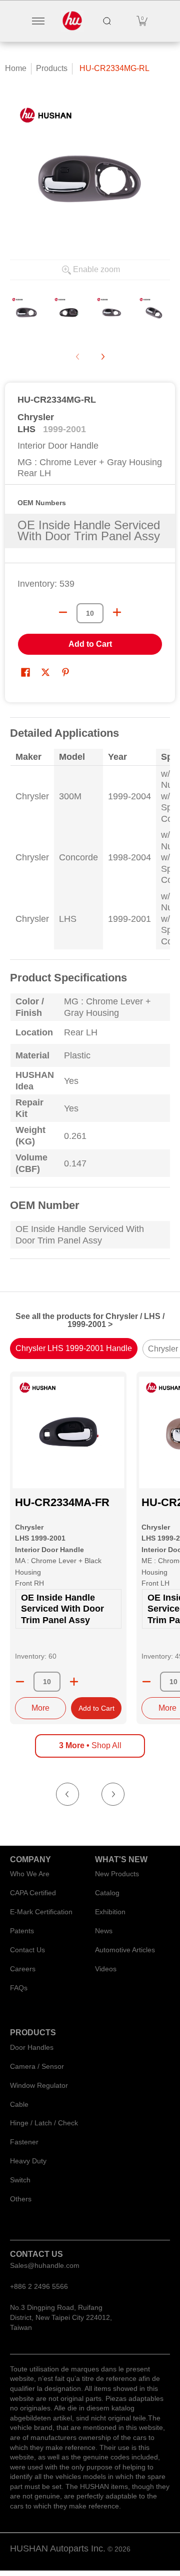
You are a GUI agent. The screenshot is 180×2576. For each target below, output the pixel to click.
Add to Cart (90, 644)
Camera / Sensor (37, 2066)
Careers (23, 1969)
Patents (22, 1931)
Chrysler (36, 417)
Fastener (24, 2142)
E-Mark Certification (41, 1912)
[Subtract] (20, 1682)
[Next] (102, 357)
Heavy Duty (28, 2161)
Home (16, 68)
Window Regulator (39, 2085)
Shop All (90, 1745)
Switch (20, 2180)
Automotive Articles (125, 1950)
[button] (142, 21)
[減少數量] (63, 612)
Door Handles (32, 2047)
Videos (106, 1969)
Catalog (107, 1893)
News (104, 1931)
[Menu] (38, 21)
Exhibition (110, 1912)
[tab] (74, 1349)
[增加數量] (117, 612)
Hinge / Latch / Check (44, 2123)
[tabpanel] (90, 994)
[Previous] (67, 1794)
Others (21, 2199)
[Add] (74, 1682)
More (40, 1708)
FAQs (19, 1988)
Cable (19, 2104)
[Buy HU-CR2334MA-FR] (68, 1432)
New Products (117, 1874)
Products (52, 68)
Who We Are (30, 1874)
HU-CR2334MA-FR (62, 1502)
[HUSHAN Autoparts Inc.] (72, 21)
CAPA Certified (33, 1893)
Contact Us (27, 1950)
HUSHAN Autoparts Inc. (58, 2548)
